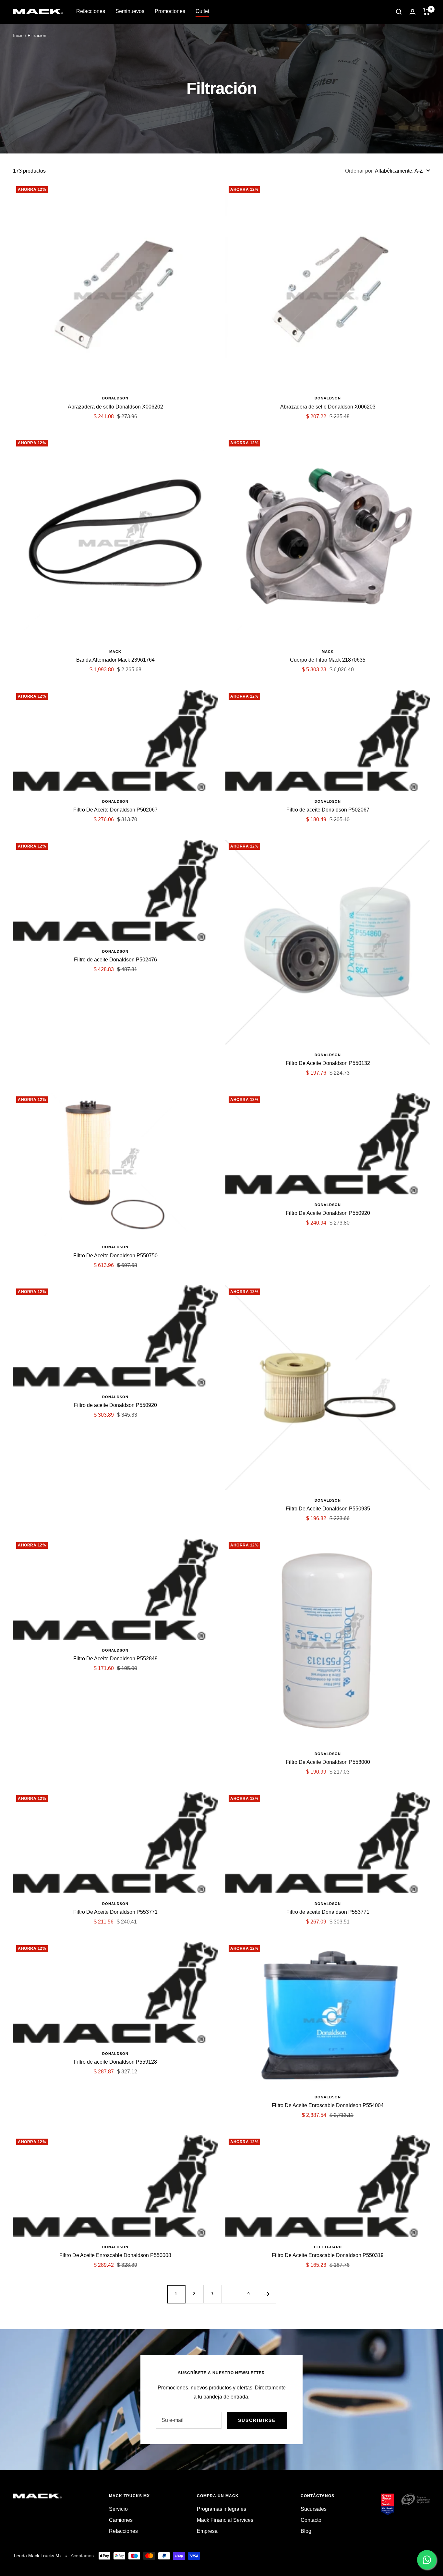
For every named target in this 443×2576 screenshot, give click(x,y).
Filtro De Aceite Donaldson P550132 (328, 1063)
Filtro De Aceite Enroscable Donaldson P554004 (328, 2105)
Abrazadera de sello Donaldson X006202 (115, 407)
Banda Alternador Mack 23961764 (115, 660)
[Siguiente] (267, 2294)
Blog (306, 2531)
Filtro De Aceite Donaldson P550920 (328, 1213)
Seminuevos (130, 11)
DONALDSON (115, 398)
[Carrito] (427, 12)
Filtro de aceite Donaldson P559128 (115, 2062)
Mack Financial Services (225, 2520)
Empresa (207, 2531)
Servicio (118, 2509)
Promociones (170, 11)
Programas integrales (221, 2509)
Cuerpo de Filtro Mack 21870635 (328, 660)
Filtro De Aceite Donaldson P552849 (115, 1659)
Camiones (121, 2520)
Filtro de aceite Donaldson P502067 (328, 810)
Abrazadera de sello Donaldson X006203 (328, 407)
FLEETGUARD (328, 2247)
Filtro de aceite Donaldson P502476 (115, 960)
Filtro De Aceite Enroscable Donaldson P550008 (115, 2255)
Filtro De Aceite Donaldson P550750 (115, 1256)
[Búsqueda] (399, 12)
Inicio (18, 35)
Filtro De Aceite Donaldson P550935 (328, 1509)
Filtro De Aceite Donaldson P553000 (328, 1762)
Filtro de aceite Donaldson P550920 (115, 1405)
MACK (115, 652)
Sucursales (314, 2509)
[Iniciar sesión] (413, 12)
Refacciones (91, 11)
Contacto (311, 2520)
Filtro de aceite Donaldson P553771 (328, 1912)
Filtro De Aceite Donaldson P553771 (115, 1912)
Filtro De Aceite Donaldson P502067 (115, 810)
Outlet (202, 11)
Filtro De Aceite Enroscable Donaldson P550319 (328, 2255)
